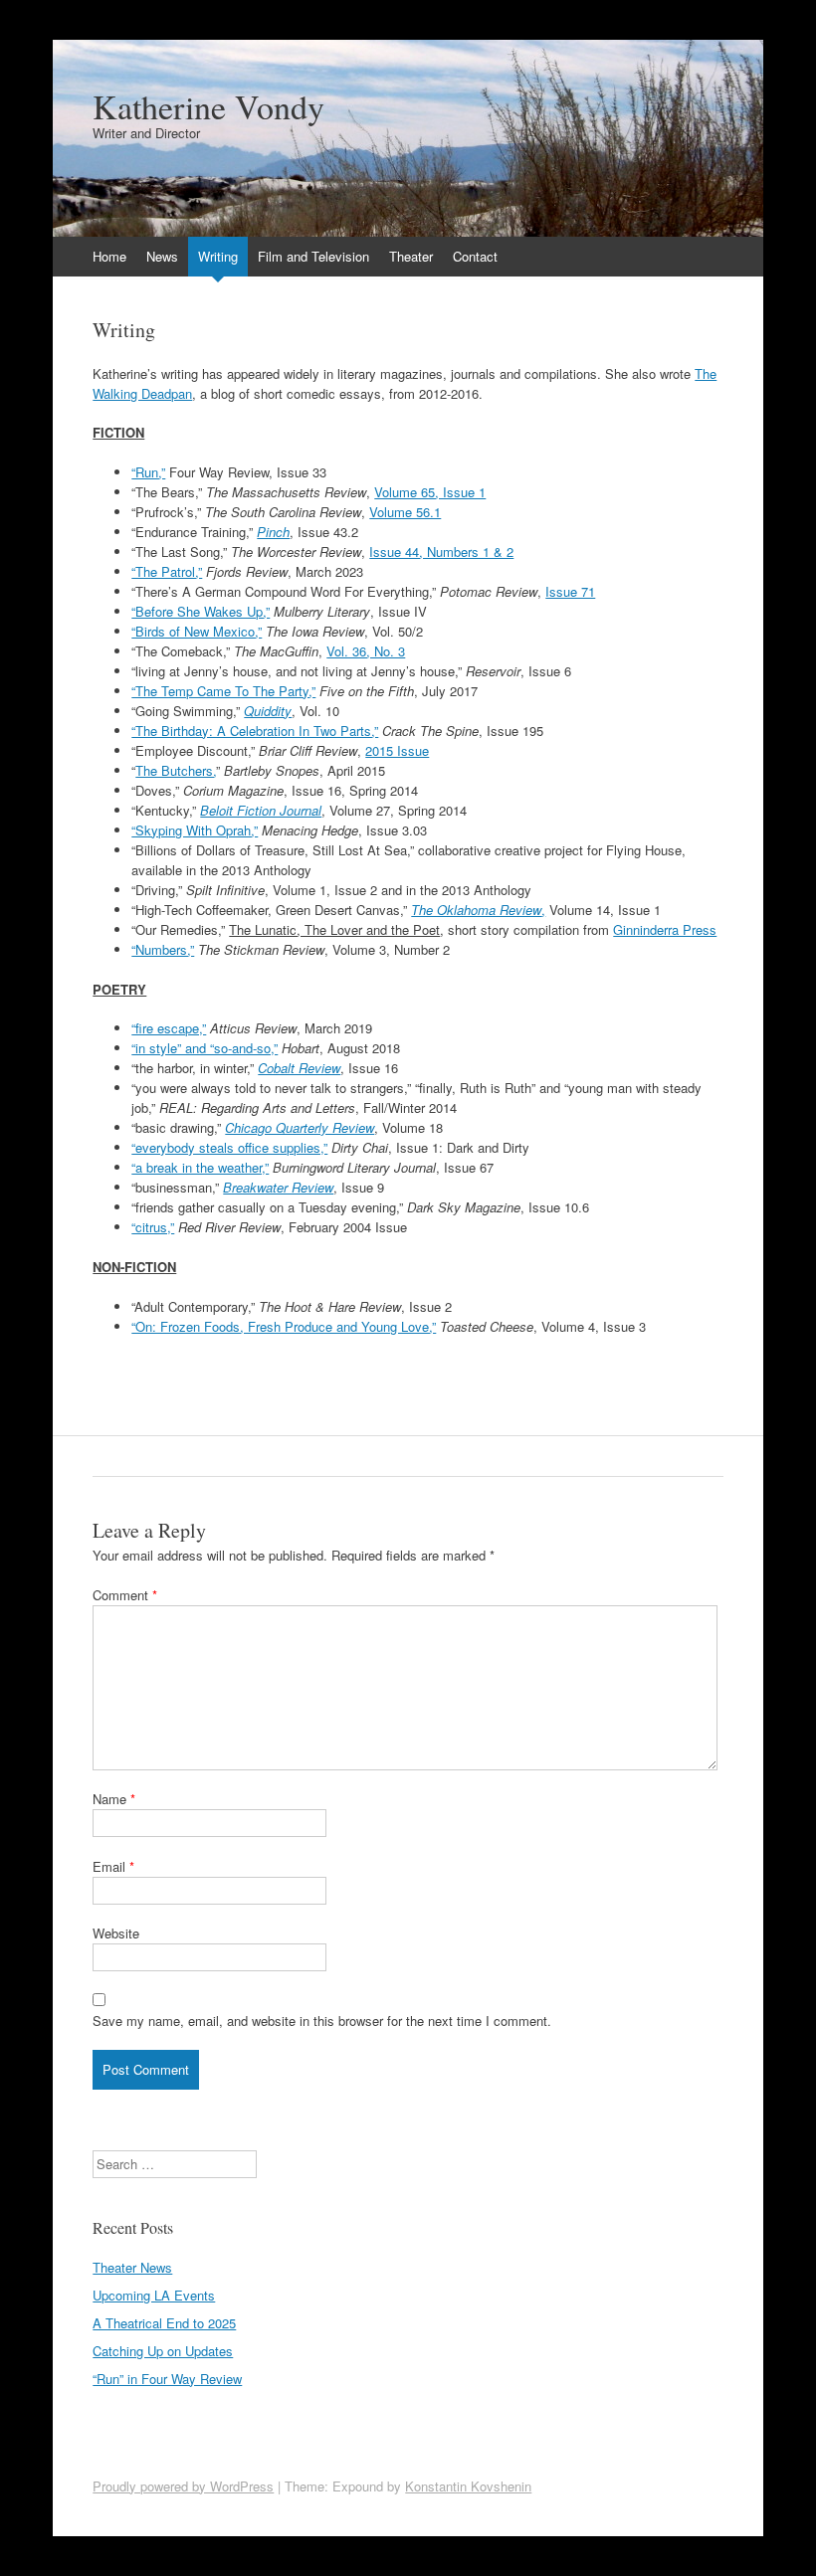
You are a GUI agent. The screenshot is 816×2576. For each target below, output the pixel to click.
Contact (475, 256)
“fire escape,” (169, 1028)
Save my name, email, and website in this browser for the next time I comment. (322, 2021)
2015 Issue (397, 750)
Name (114, 1799)
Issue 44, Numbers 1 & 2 (441, 552)
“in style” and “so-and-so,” (204, 1048)
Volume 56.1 (405, 512)
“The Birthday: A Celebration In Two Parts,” (255, 731)
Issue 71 (570, 591)
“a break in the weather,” (200, 1167)
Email (113, 1866)
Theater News (132, 2267)
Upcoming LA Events (154, 2295)
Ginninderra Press (665, 929)
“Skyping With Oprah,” (195, 830)
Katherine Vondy (208, 106)
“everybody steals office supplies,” (229, 1147)
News (162, 256)
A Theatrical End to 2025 (164, 2323)
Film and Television (313, 256)
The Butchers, (176, 770)
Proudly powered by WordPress (183, 2486)
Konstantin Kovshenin (468, 2486)
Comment (125, 1595)
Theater (411, 256)
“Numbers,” (163, 949)
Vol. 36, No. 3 (366, 651)
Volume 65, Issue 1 (430, 492)
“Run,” (148, 472)
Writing (218, 256)
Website (116, 1933)
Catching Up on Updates (163, 2351)
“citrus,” (153, 1227)
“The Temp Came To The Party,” (223, 691)
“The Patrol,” (167, 571)
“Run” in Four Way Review (167, 2379)
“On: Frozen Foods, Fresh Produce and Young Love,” (284, 1326)
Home (109, 256)
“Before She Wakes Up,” (201, 611)
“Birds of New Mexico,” (197, 631)
